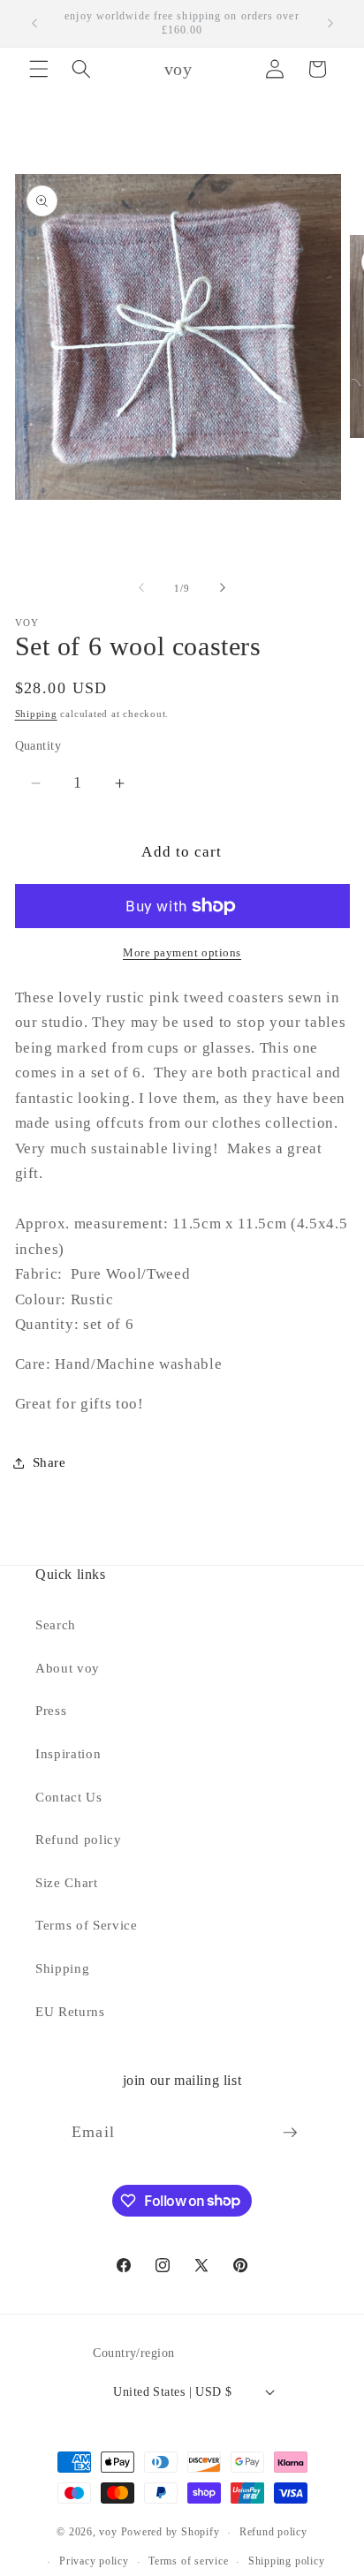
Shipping (36, 714)
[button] (39, 69)
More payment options (182, 952)
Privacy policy (94, 2561)
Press (51, 1710)
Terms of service (188, 2561)
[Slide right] (223, 588)
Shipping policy (287, 2561)
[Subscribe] (290, 2133)
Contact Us (69, 1797)
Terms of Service (87, 1925)
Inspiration (68, 1753)
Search (56, 1624)
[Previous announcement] (34, 24)
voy (110, 2533)
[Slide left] (141, 588)
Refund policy (79, 1839)
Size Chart (67, 1882)
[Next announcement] (330, 24)
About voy (68, 1668)
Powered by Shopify (171, 2533)
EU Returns (70, 2011)
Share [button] (49, 1462)
